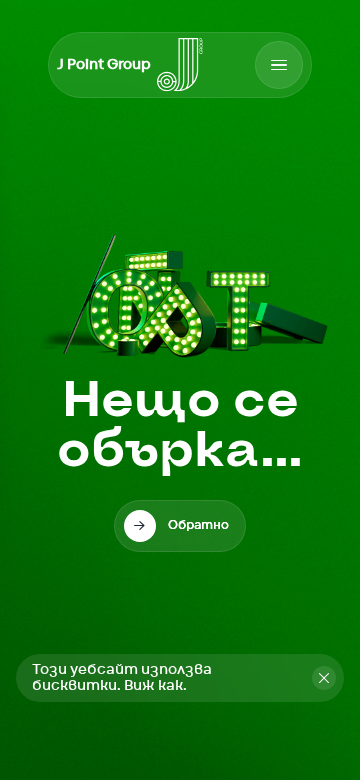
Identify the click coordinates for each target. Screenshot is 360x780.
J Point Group (104, 65)
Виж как (153, 686)
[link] (180, 526)
